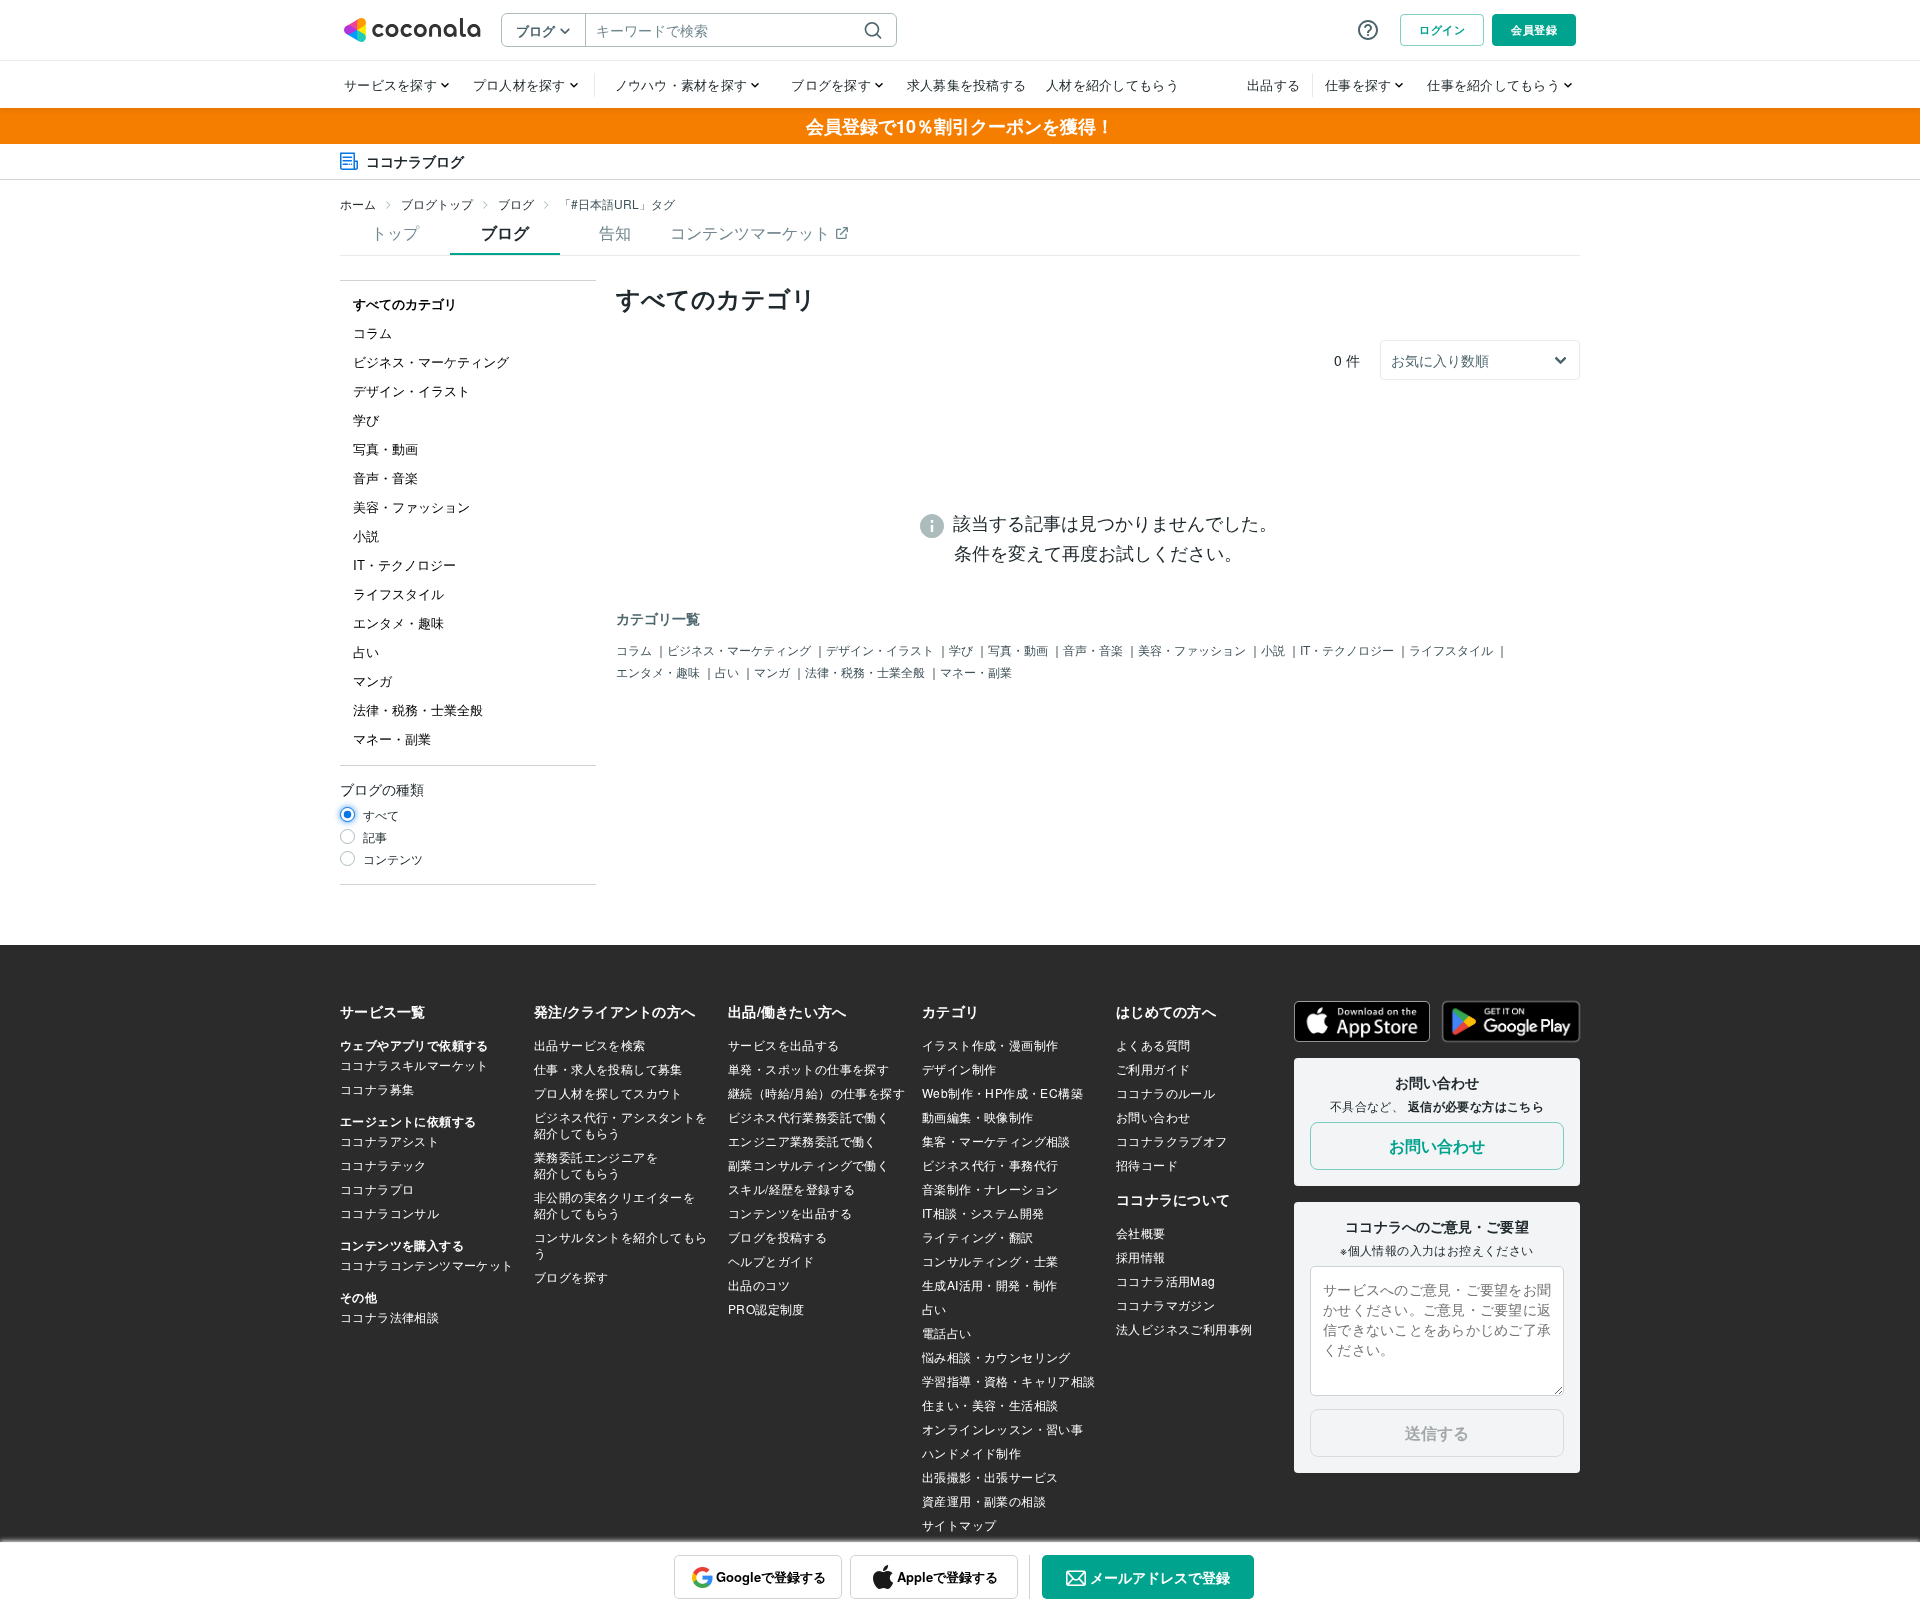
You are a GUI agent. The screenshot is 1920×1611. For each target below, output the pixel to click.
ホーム (358, 203)
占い (728, 671)
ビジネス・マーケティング (740, 649)
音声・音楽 (1094, 649)
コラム (635, 649)
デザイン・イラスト (881, 649)
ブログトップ (437, 203)
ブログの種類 (382, 789)
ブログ (516, 203)
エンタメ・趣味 (659, 671)
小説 (1274, 649)
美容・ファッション (1193, 649)
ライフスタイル (1452, 649)
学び (962, 649)
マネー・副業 (976, 671)
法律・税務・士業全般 (866, 671)
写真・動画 (1019, 649)
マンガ (773, 671)
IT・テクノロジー (1348, 649)
